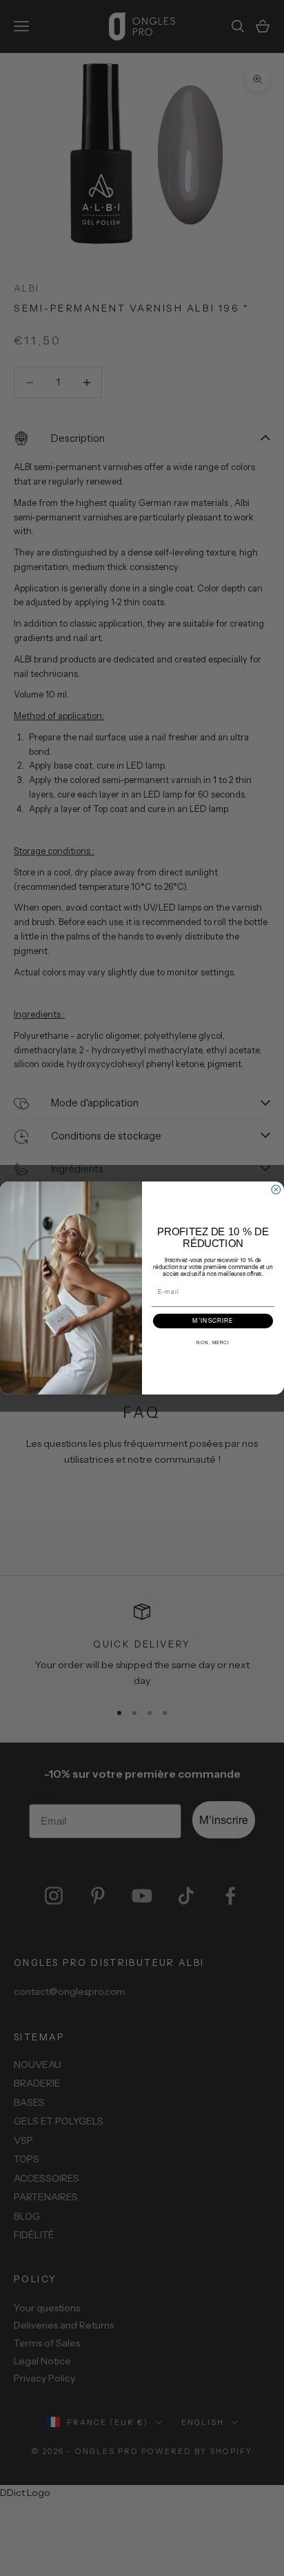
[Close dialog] (276, 1189)
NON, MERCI (213, 1343)
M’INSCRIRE (213, 1321)
